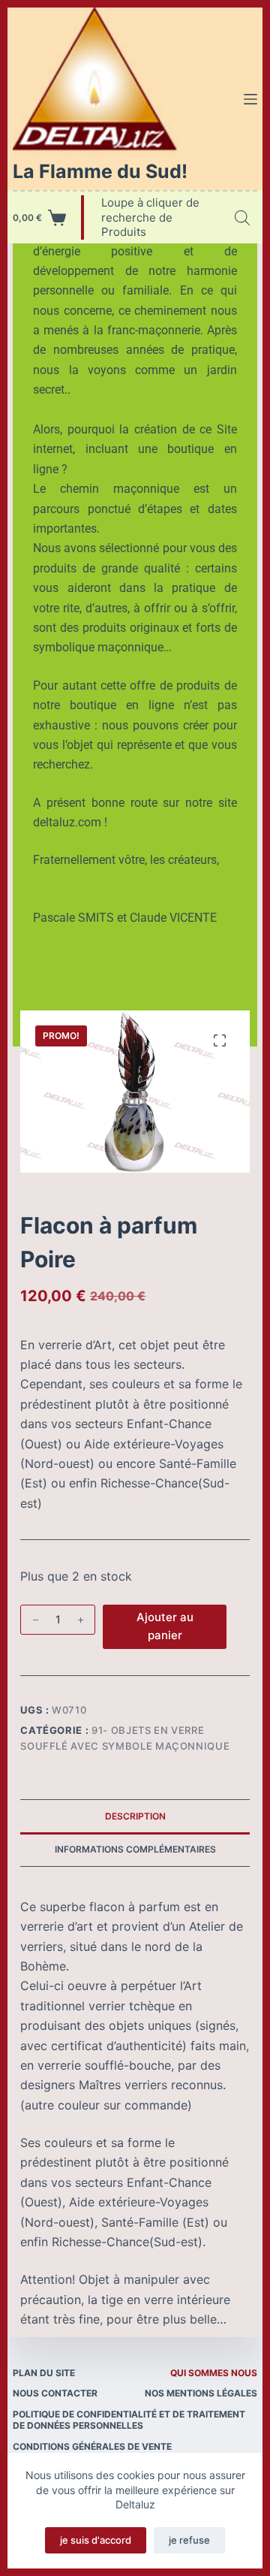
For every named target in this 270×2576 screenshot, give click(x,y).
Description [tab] (135, 1816)
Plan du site (44, 2373)
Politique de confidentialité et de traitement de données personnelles (129, 2420)
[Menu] (250, 99)
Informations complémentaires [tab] (135, 1849)
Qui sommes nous (214, 2373)
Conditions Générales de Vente (92, 2446)
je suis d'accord (96, 2540)
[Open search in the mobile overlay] (242, 217)
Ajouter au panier (165, 1626)
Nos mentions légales (201, 2393)
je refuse (189, 2540)
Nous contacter (55, 2393)
